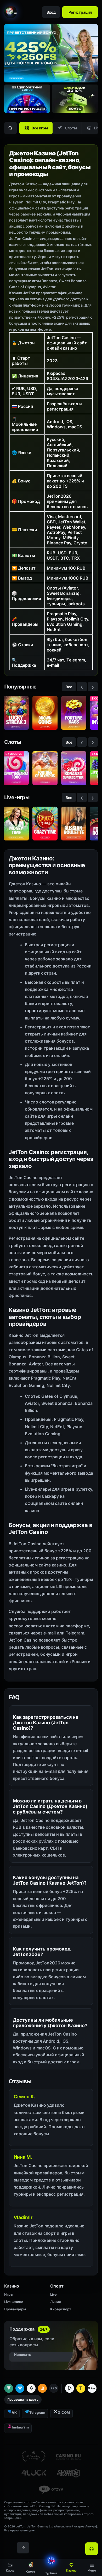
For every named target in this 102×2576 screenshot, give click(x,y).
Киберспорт (61, 2309)
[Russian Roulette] (74, 824)
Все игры (40, 128)
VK (14, 2412)
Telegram (37, 2412)
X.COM (64, 2412)
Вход (51, 12)
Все (69, 687)
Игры (9, 2294)
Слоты (71, 128)
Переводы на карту (23, 2399)
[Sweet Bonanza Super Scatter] (74, 768)
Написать (23, 2354)
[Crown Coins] (45, 713)
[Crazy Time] (45, 824)
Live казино (14, 2302)
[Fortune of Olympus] (45, 768)
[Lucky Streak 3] (16, 713)
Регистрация (80, 12)
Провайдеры (15, 2309)
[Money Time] (16, 824)
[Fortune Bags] (74, 713)
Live (53, 2294)
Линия (55, 2302)
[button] (92, 2567)
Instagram (20, 2427)
